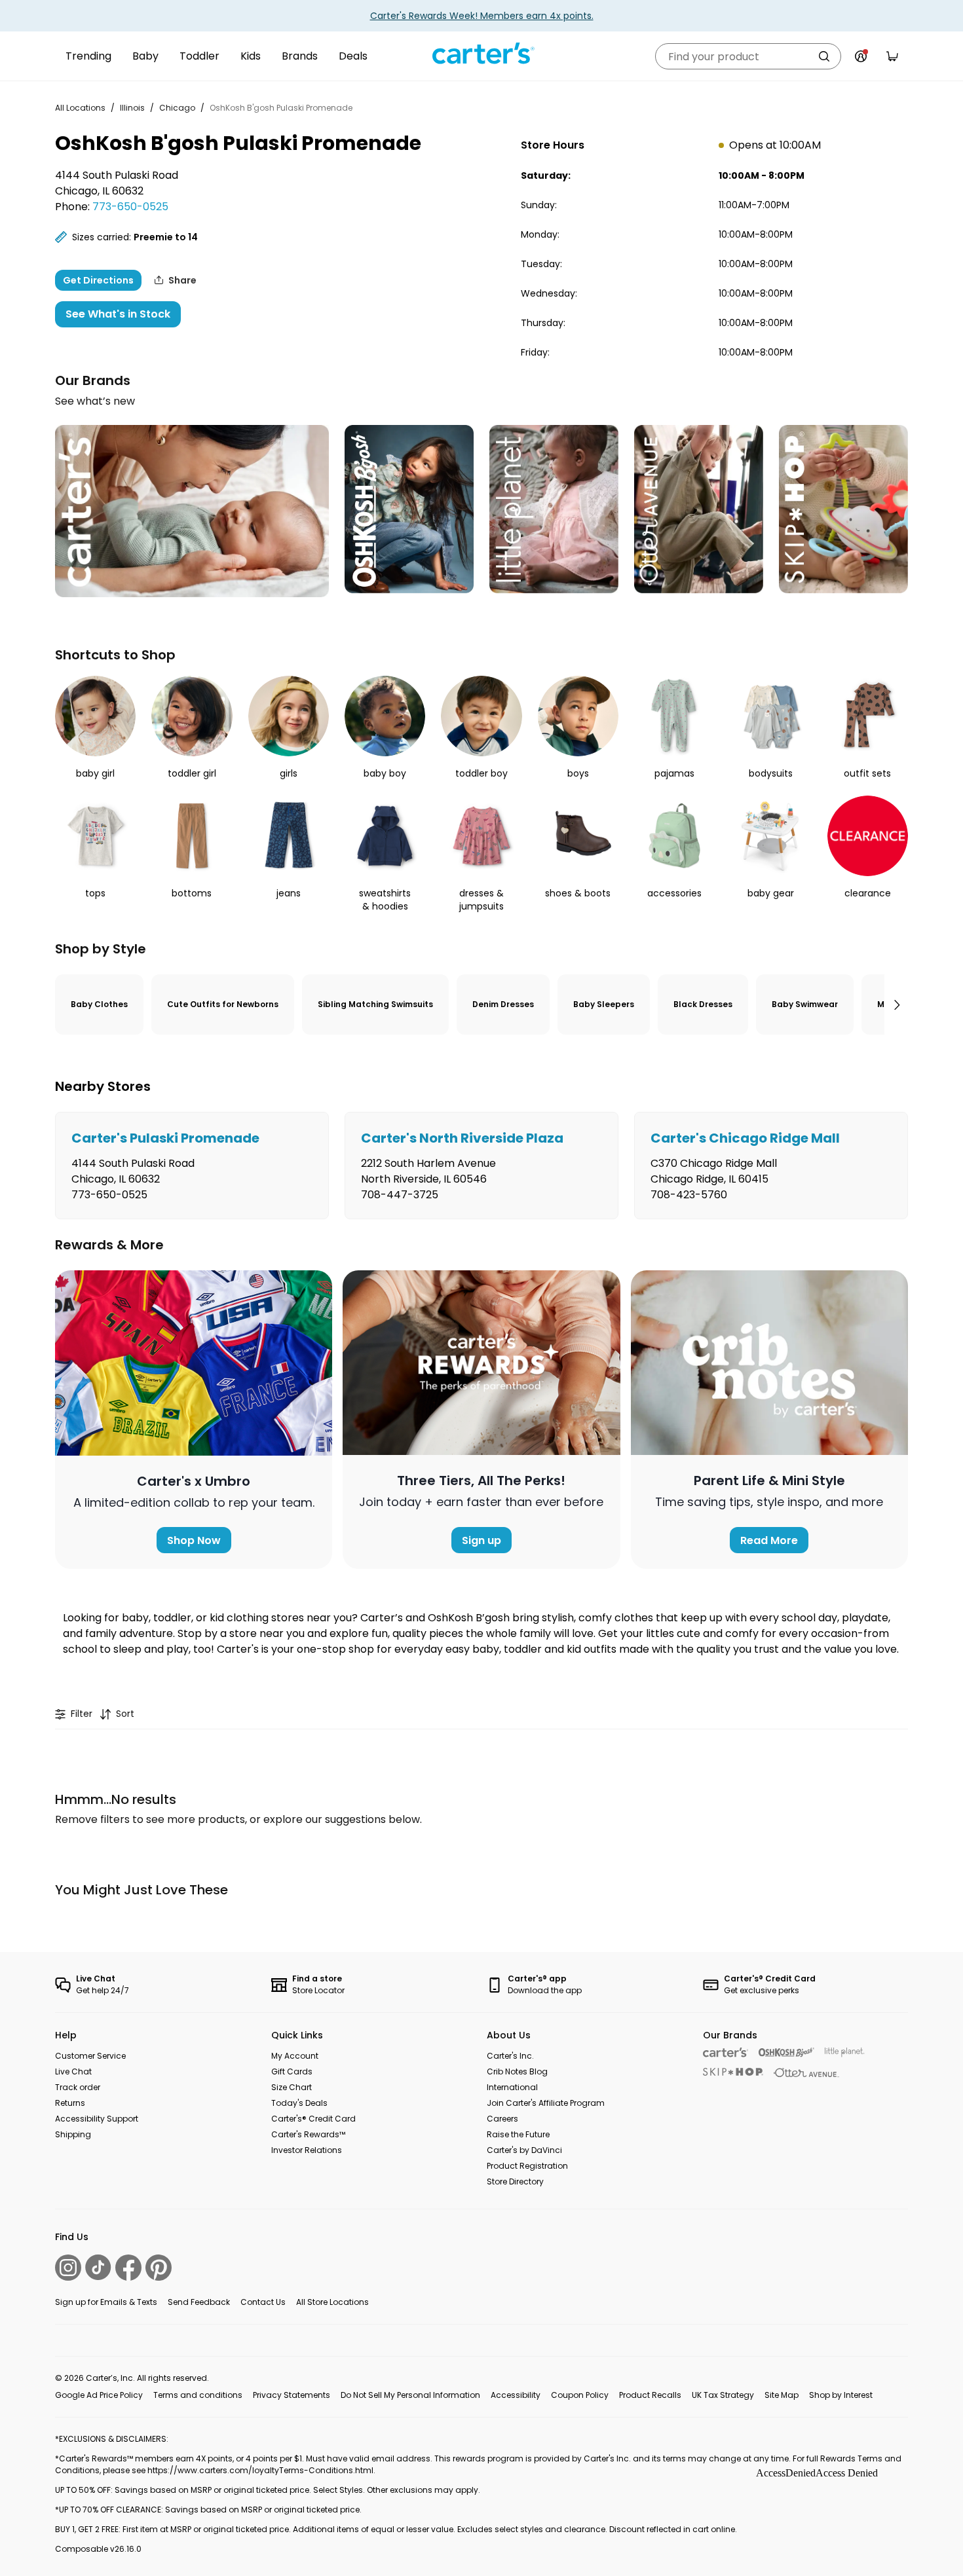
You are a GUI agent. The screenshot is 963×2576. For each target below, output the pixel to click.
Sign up (481, 1540)
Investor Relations (307, 2150)
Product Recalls (650, 2395)
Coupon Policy (580, 2395)
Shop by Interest (841, 2395)
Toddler (199, 56)
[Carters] (726, 2052)
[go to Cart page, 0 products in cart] (892, 56)
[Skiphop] (733, 2072)
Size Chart (292, 2087)
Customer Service (90, 2056)
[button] (896, 1004)
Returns (70, 2103)
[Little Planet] (845, 2052)
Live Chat (73, 2071)
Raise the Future (518, 2134)
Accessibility (516, 2395)
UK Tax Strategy (723, 2395)
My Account (295, 2056)
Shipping (73, 2134)
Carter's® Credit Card (313, 2119)
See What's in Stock (118, 314)
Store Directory (515, 2181)
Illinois (132, 108)
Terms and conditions (198, 2395)
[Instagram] (68, 2268)
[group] (192, 1166)
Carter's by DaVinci (524, 2150)
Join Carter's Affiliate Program (546, 2103)
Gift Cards (292, 2071)
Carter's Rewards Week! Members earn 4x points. (482, 16)
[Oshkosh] (786, 2052)
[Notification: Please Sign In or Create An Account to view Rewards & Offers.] (861, 56)
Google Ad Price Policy (99, 2395)
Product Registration (527, 2166)
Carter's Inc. (510, 2056)
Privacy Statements (292, 2395)
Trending (88, 56)
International (512, 2087)
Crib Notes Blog (517, 2071)
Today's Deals (299, 2103)
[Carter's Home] (481, 54)
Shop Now (194, 1540)
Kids (251, 56)
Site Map (782, 2395)
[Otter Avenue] (806, 2073)
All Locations (80, 108)
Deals (353, 56)
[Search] (824, 56)
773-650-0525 (130, 207)
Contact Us (263, 2302)
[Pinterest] (159, 2268)
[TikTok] (98, 2267)
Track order (78, 2087)
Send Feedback (199, 2302)
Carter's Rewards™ (308, 2134)
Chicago (177, 108)
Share (182, 280)
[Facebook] (128, 2268)
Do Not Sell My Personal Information (410, 2395)
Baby (145, 56)
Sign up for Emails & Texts (106, 2302)
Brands (300, 56)
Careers (502, 2119)
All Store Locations (332, 2302)
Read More (769, 1540)
